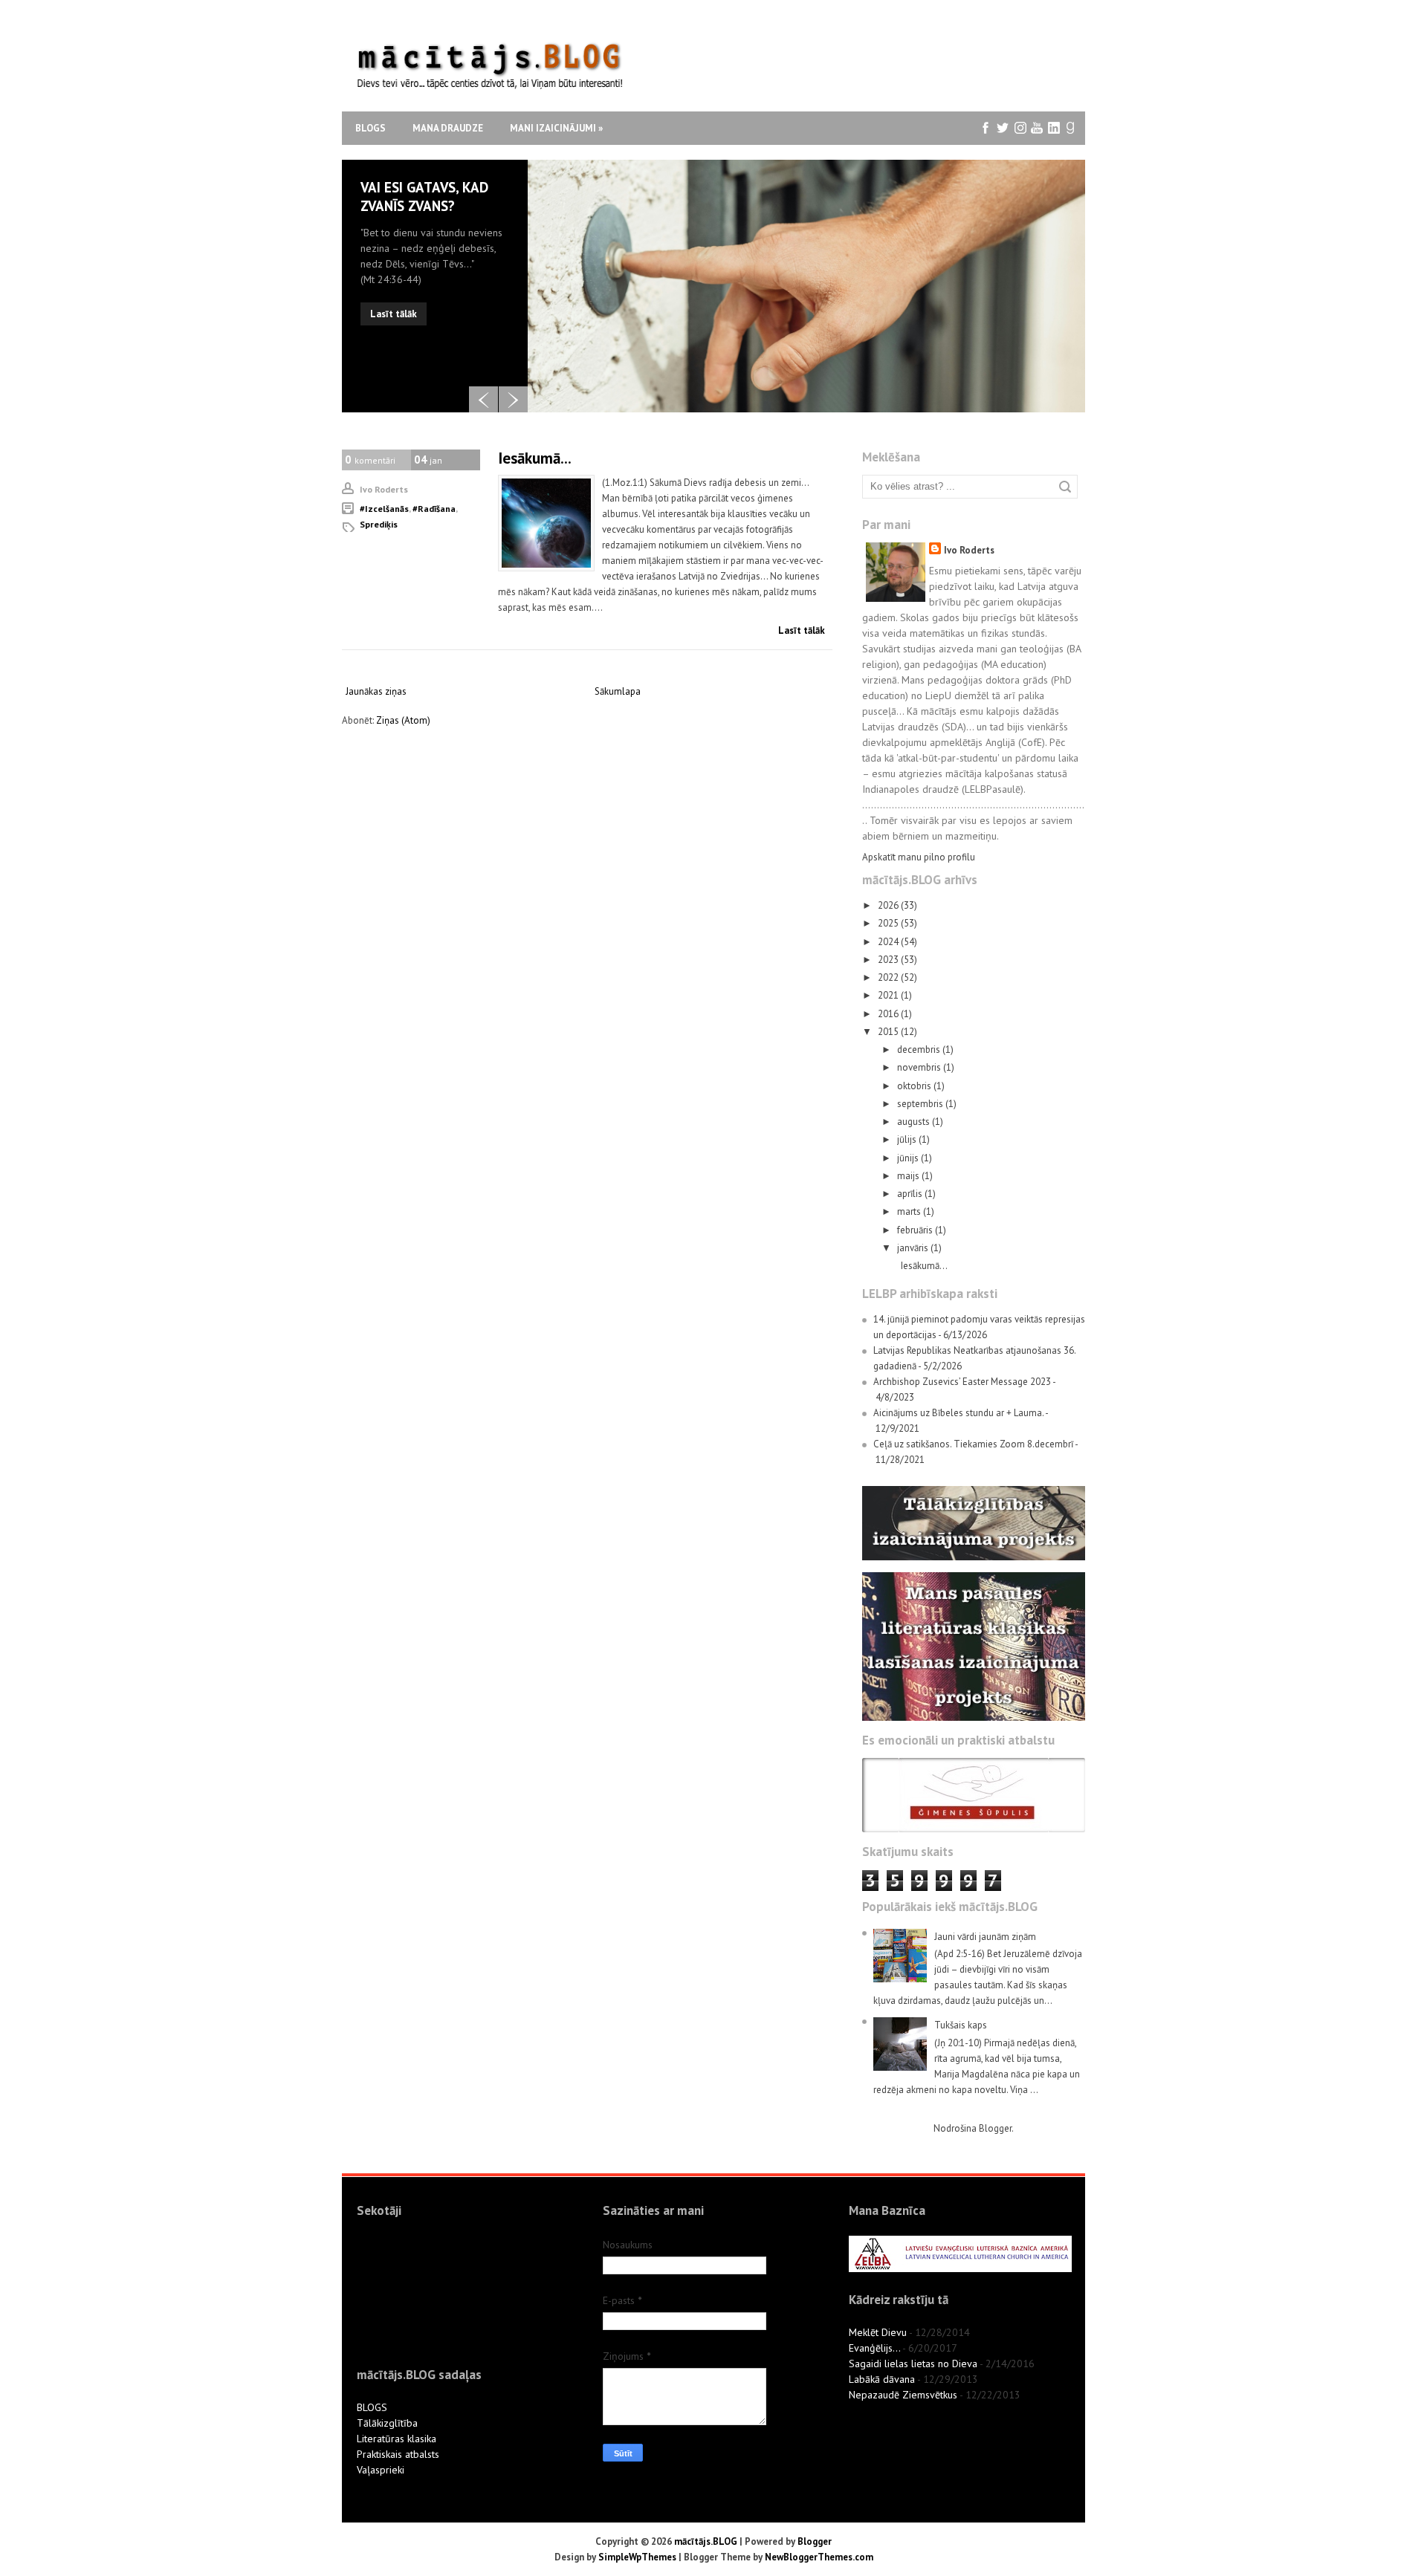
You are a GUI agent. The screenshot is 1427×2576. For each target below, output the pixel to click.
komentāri (370, 460)
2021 (889, 995)
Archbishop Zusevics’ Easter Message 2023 (962, 1382)
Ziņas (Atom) (403, 720)
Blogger (995, 2128)
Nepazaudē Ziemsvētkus (903, 2395)
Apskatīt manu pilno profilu (919, 857)
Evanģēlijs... (874, 2348)
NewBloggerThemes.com (819, 2557)
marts (910, 1211)
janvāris (914, 1248)
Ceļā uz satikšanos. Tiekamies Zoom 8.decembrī (973, 1444)
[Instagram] (1020, 128)
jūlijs (908, 1139)
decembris (920, 1049)
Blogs (370, 128)
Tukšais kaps (961, 2025)
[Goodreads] (1071, 128)
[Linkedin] (1054, 128)
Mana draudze (448, 128)
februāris (916, 1230)
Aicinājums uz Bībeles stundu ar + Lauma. (958, 1413)
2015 (889, 1032)
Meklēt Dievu (878, 2332)
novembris (920, 1067)
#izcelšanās (384, 509)
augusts (915, 1122)
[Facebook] (986, 128)
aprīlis (911, 1194)
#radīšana (434, 509)
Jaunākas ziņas (376, 691)
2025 (889, 923)
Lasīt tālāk (394, 314)
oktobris (915, 1086)
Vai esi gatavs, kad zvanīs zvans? (424, 197)
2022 (889, 977)
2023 (889, 960)
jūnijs (909, 1158)
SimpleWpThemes (637, 2557)
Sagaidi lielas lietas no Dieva (913, 2364)
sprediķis (379, 524)
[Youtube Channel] (1037, 128)
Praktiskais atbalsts (398, 2454)
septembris (921, 1104)
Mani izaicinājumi (556, 128)
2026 (889, 905)
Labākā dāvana (882, 2379)
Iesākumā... (535, 458)
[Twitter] (1003, 128)
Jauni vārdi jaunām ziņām (985, 1937)
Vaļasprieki (381, 2470)
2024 (889, 942)
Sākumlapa (618, 691)
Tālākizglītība (387, 2423)
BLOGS (372, 2407)
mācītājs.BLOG (706, 2541)
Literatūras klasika (397, 2439)
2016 (889, 1014)
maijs (909, 1176)
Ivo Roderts (969, 550)
